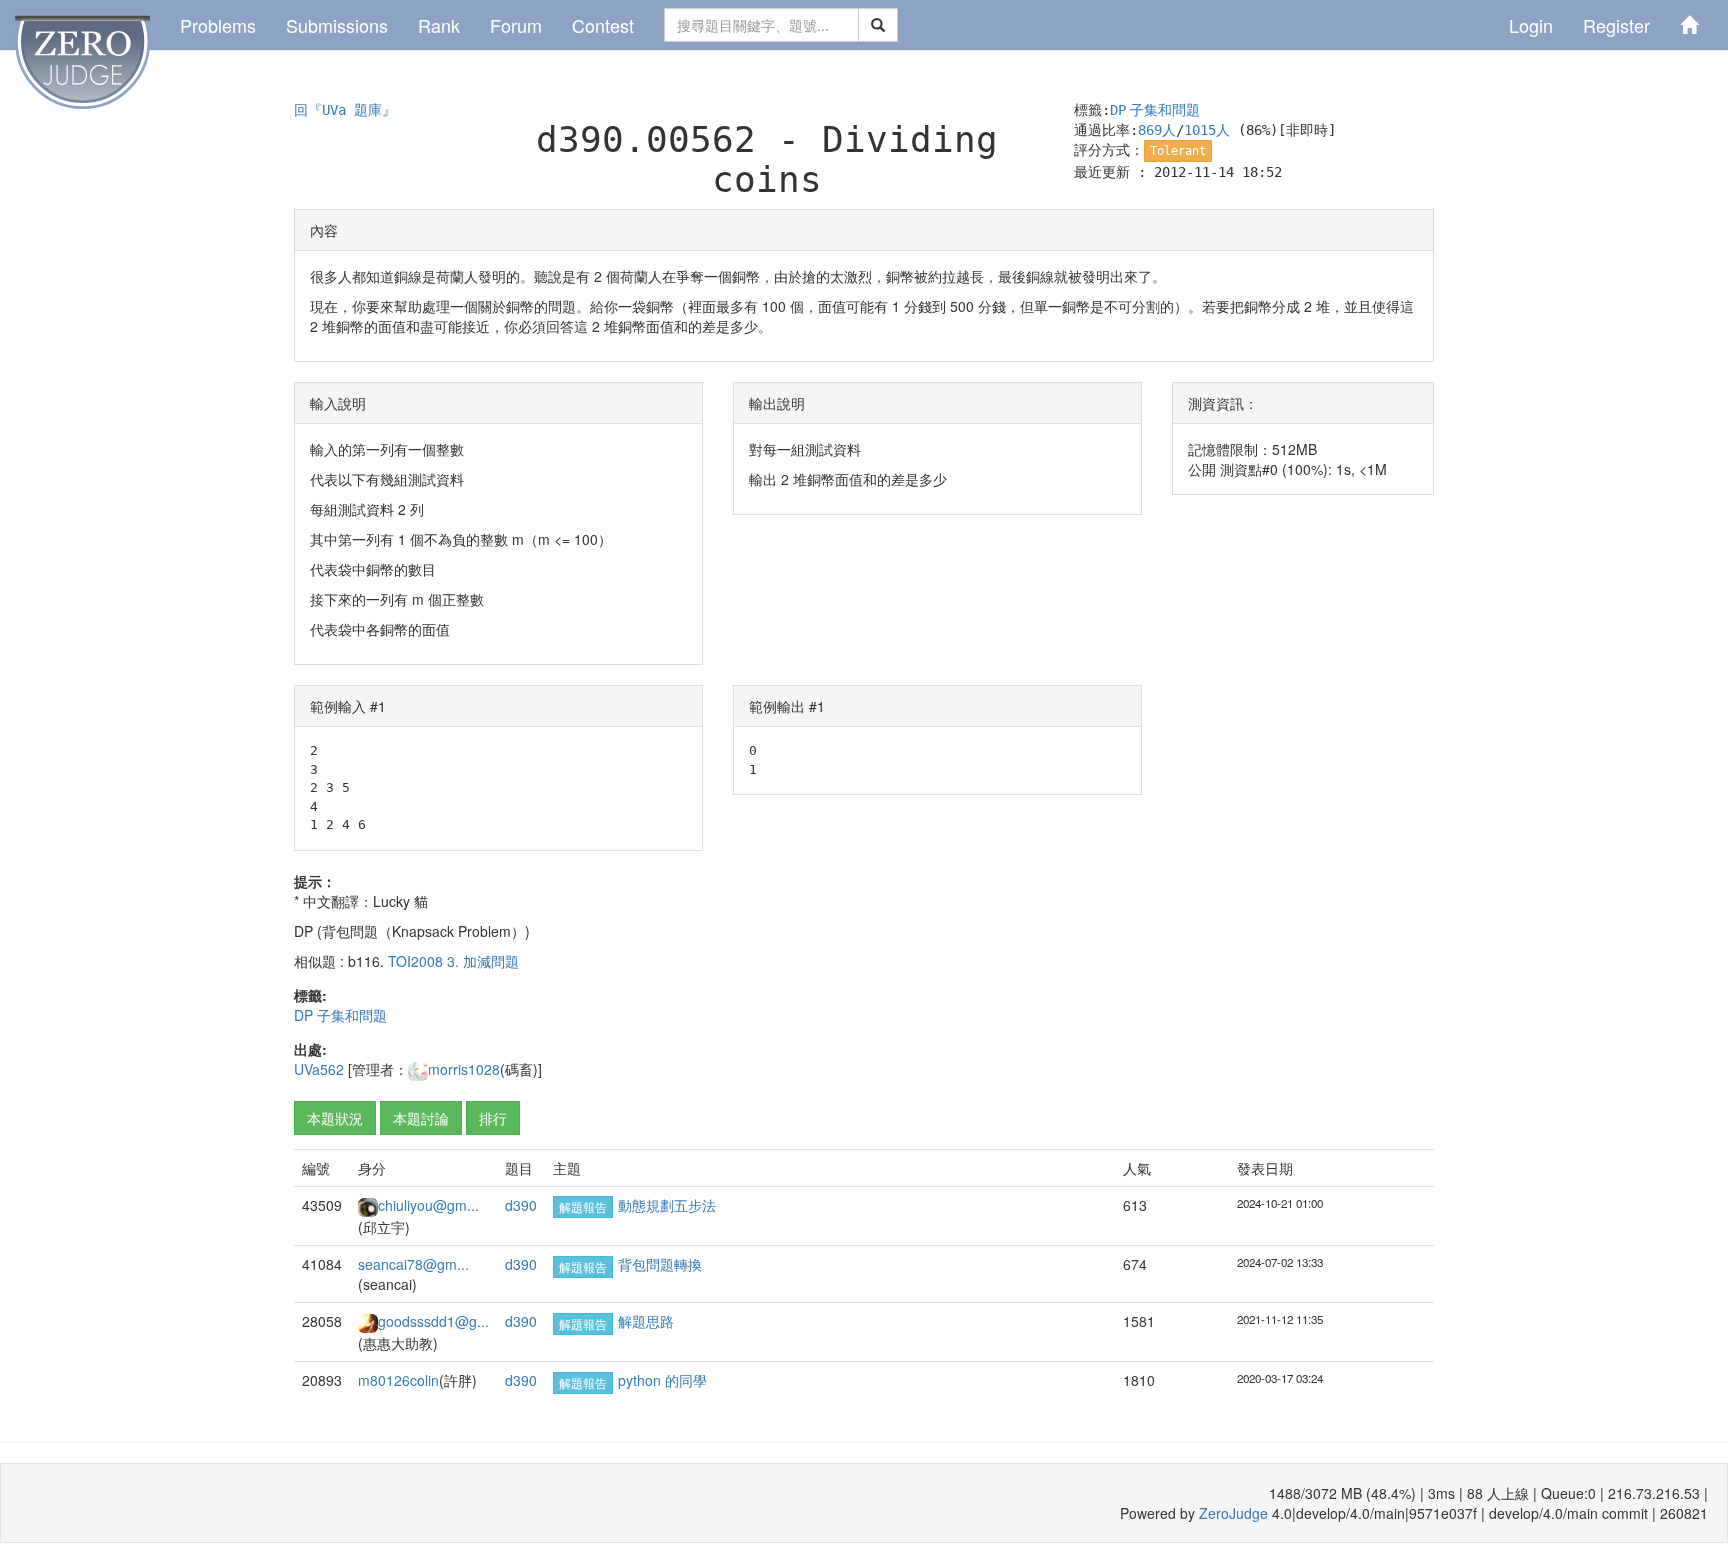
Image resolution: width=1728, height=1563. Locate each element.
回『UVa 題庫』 (345, 110)
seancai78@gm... (413, 1264)
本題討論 (421, 1118)
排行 (493, 1118)
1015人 (1207, 130)
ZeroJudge (1233, 1513)
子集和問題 (1165, 110)
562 (332, 1069)
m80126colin (398, 1380)
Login (1531, 25)
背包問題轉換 (660, 1264)
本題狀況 (335, 1118)
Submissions (337, 25)
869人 (1157, 130)
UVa (307, 1069)
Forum (516, 25)
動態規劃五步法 (667, 1205)
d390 (521, 1205)
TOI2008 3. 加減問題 (453, 961)
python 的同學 (662, 1380)
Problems (218, 25)
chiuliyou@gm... (428, 1205)
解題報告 (583, 1206)
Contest (603, 25)
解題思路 (646, 1321)
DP (1118, 110)
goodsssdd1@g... (433, 1321)
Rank (439, 25)
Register (1616, 25)
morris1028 (464, 1069)
